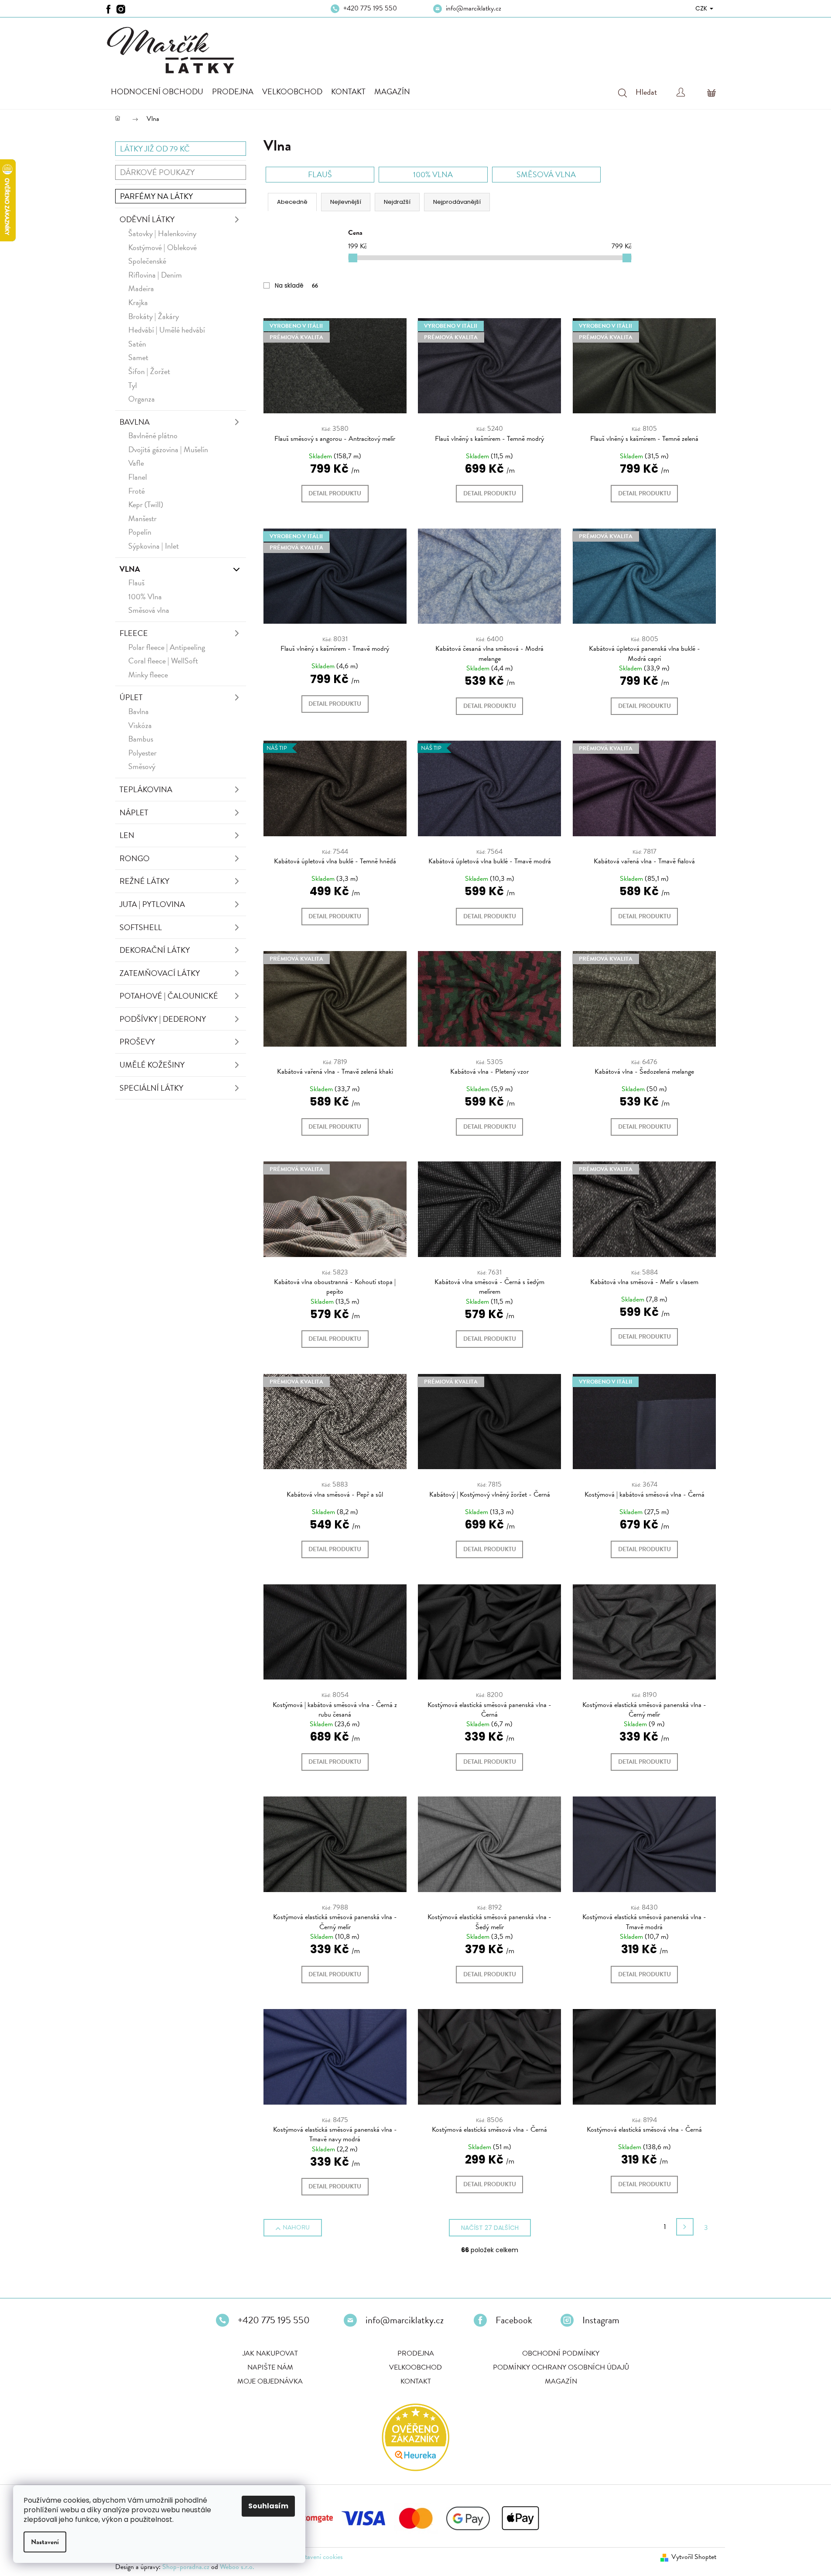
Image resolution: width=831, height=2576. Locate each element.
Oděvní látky (147, 219)
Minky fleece (148, 675)
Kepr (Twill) (146, 504)
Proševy (137, 1042)
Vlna (130, 569)
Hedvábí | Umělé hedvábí (167, 330)
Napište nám (270, 2367)
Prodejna (416, 2353)
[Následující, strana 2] (685, 2227)
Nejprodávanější (457, 202)
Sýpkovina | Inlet (154, 546)
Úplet (131, 697)
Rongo (135, 858)
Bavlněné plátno (153, 435)
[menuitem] (157, 92)
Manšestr (142, 518)
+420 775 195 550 (370, 8)
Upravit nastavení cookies (308, 2557)
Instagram (601, 2320)
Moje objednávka (270, 2381)
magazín (561, 2381)
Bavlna (135, 422)
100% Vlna (145, 596)
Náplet (134, 812)
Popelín (140, 532)
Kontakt (416, 2381)
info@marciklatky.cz (474, 8)
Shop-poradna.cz (186, 2567)
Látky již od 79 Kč (155, 149)
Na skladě (296, 285)
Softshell (141, 927)
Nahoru (296, 2227)
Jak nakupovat (270, 2353)
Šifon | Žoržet (149, 371)
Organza (142, 399)
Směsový (142, 766)
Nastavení (45, 2542)
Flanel (138, 477)
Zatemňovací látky (160, 973)
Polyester (142, 753)
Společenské (147, 261)
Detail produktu (335, 493)
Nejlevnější (346, 202)
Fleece (134, 633)
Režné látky (144, 881)
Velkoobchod (415, 2367)
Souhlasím (268, 2506)
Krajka (138, 302)
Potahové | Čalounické (169, 996)
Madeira (141, 288)
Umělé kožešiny (152, 1065)
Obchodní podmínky (561, 2353)
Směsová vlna (149, 610)
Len (127, 835)
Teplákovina (146, 789)
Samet (138, 357)
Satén (137, 344)
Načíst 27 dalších (490, 2228)
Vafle (136, 463)
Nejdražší (397, 202)
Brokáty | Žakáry (154, 316)
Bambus (141, 739)
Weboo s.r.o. (237, 2567)
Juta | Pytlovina (152, 904)
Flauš (136, 582)
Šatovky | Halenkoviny (162, 233)
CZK (702, 8)
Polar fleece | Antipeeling (167, 647)
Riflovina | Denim (155, 275)
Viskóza (140, 725)
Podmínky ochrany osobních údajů (561, 2367)
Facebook (514, 2320)
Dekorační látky (155, 950)
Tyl (133, 385)
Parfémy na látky (156, 196)
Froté (137, 491)
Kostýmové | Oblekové (162, 247)
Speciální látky (151, 1088)
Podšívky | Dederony (163, 1019)
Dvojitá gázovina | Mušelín (168, 449)
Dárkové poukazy (157, 172)
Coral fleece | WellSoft (163, 661)
